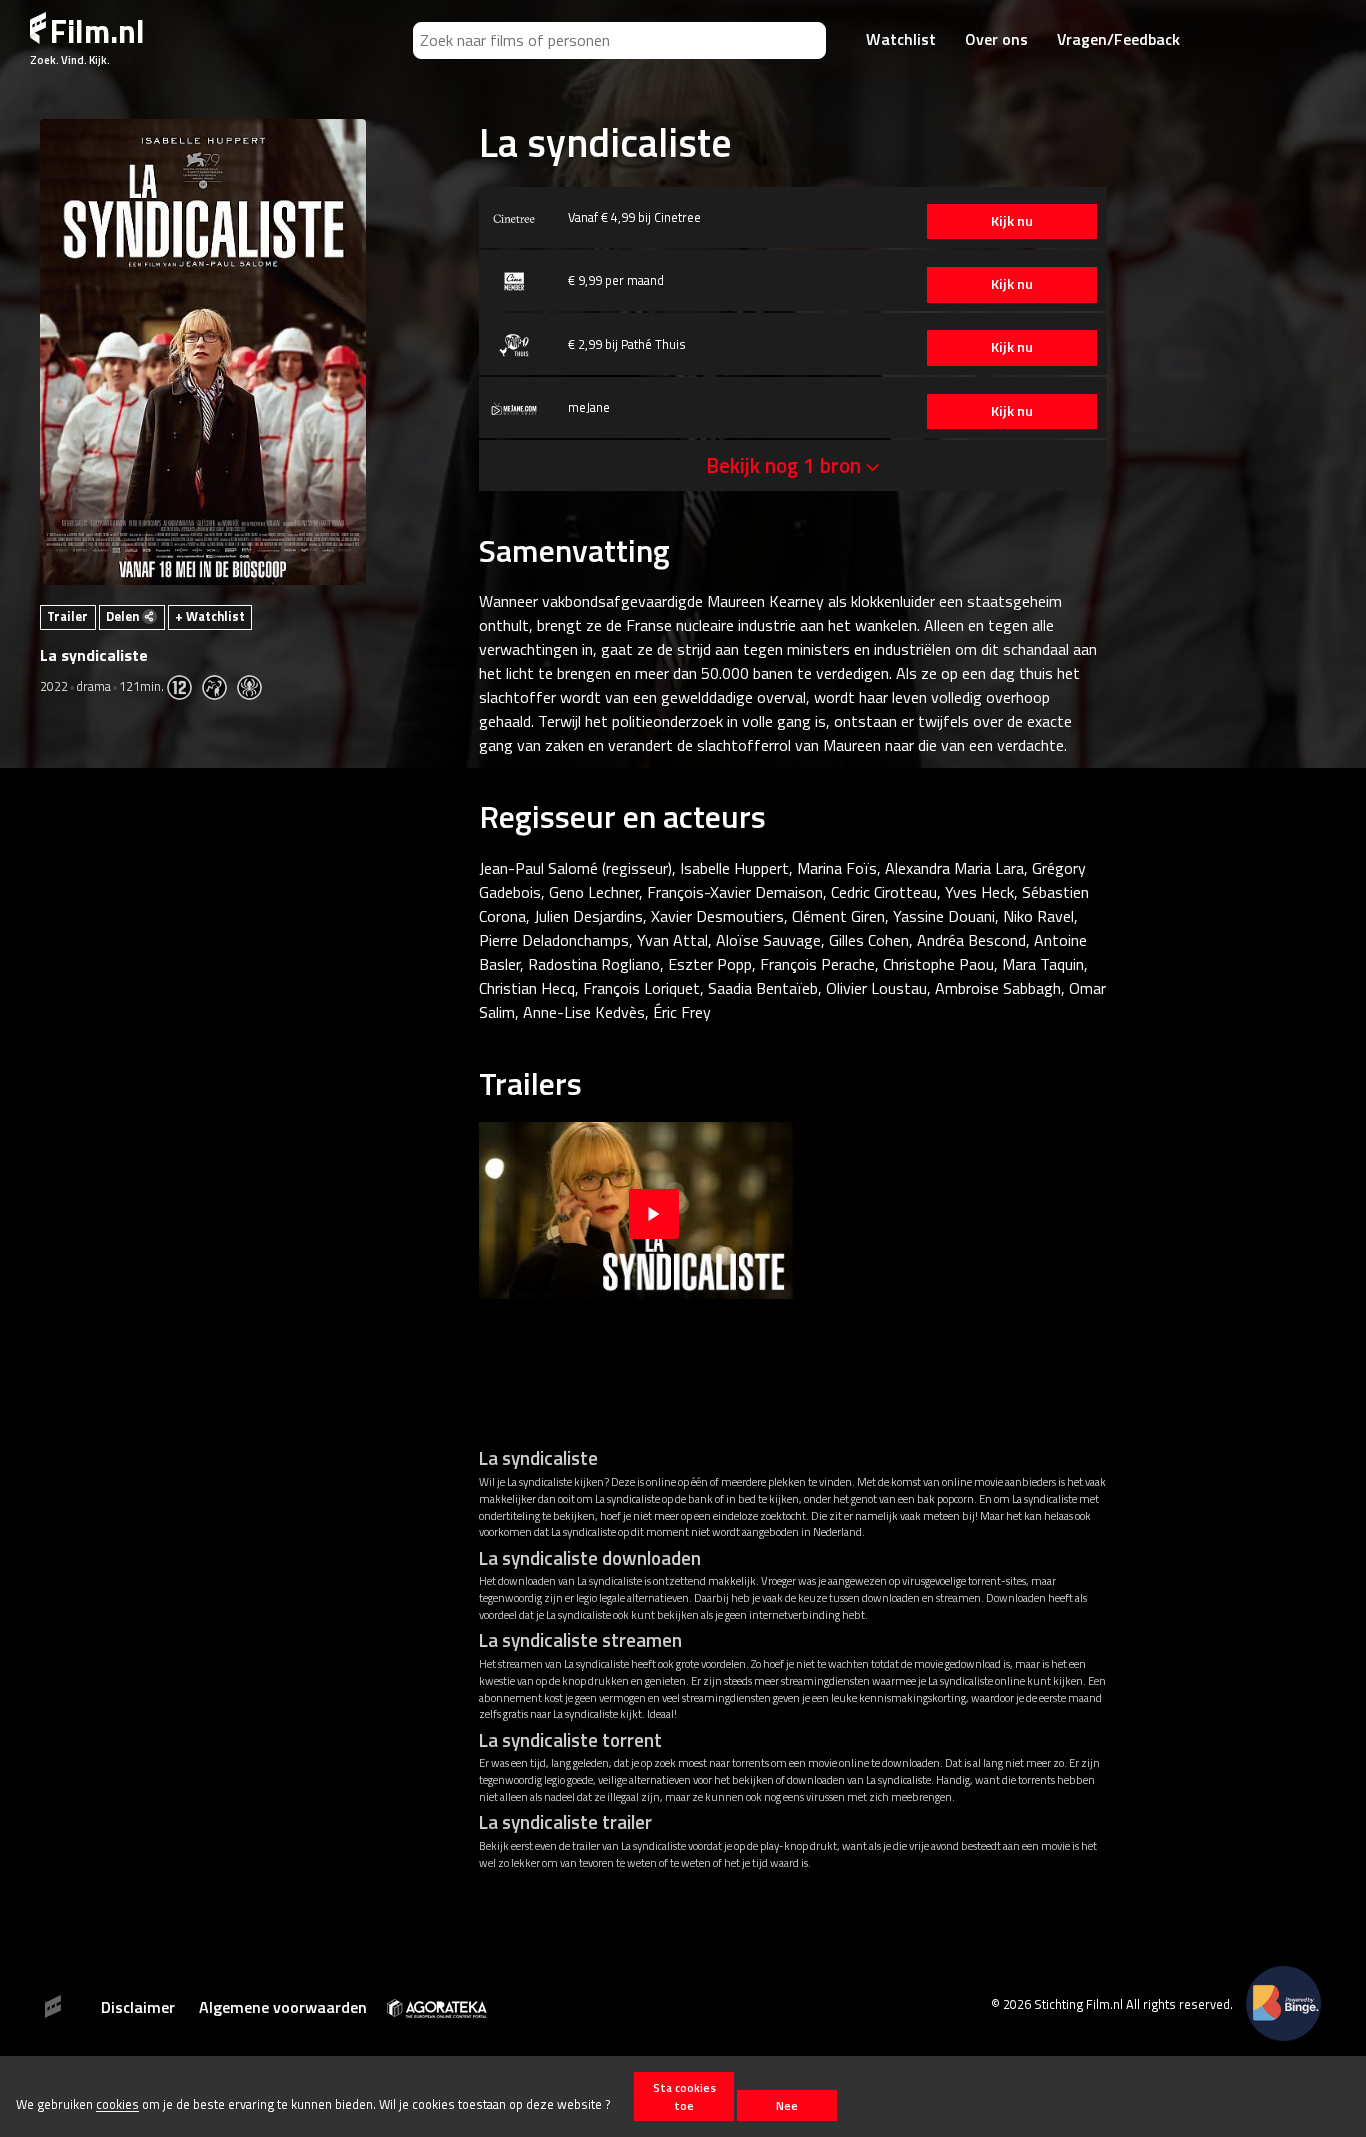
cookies (117, 2105)
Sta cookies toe (684, 2096)
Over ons (996, 39)
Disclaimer (138, 2007)
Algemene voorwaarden (283, 2007)
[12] (184, 686)
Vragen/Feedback (1118, 39)
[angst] (254, 686)
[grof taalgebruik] (219, 686)
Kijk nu (1012, 221)
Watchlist (901, 39)
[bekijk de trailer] (654, 1210)
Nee (787, 2105)
